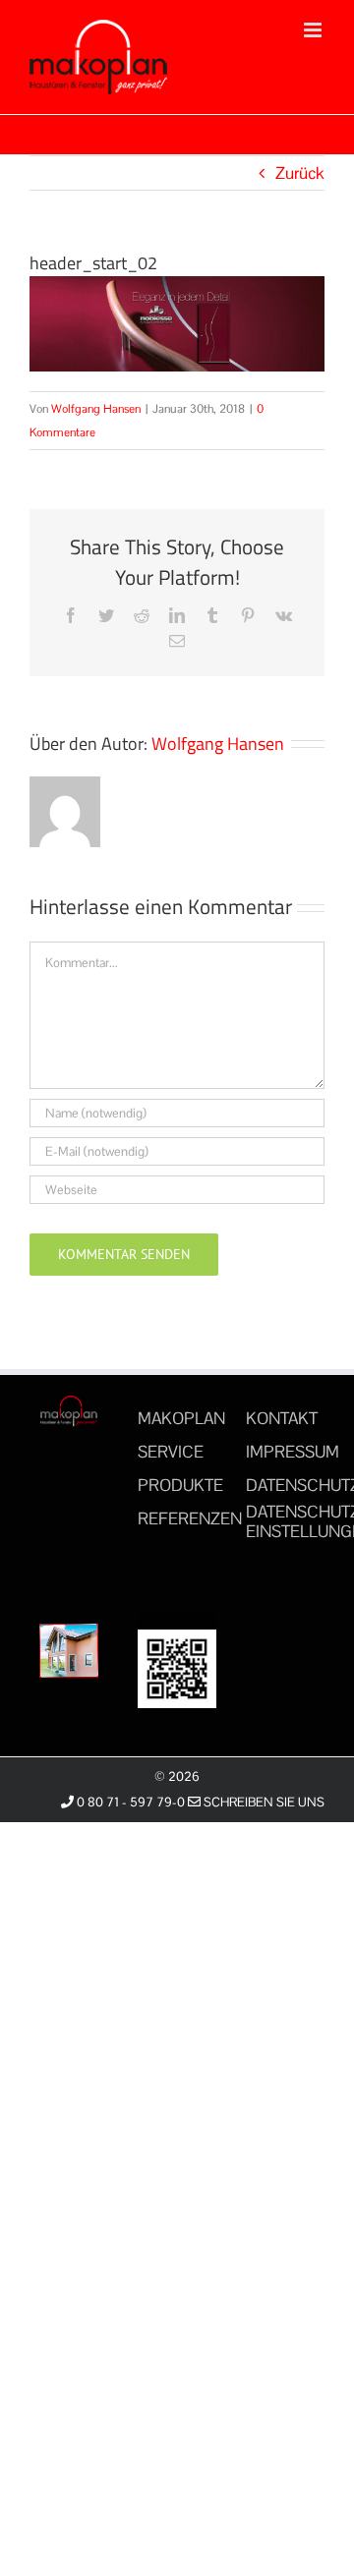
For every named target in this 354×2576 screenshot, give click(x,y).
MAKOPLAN (181, 1418)
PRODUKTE (180, 1485)
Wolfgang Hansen (96, 409)
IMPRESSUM (293, 1452)
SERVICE (171, 1452)
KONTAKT (282, 1418)
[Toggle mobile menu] (314, 30)
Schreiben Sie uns (263, 1802)
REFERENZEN (190, 1518)
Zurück (300, 173)
